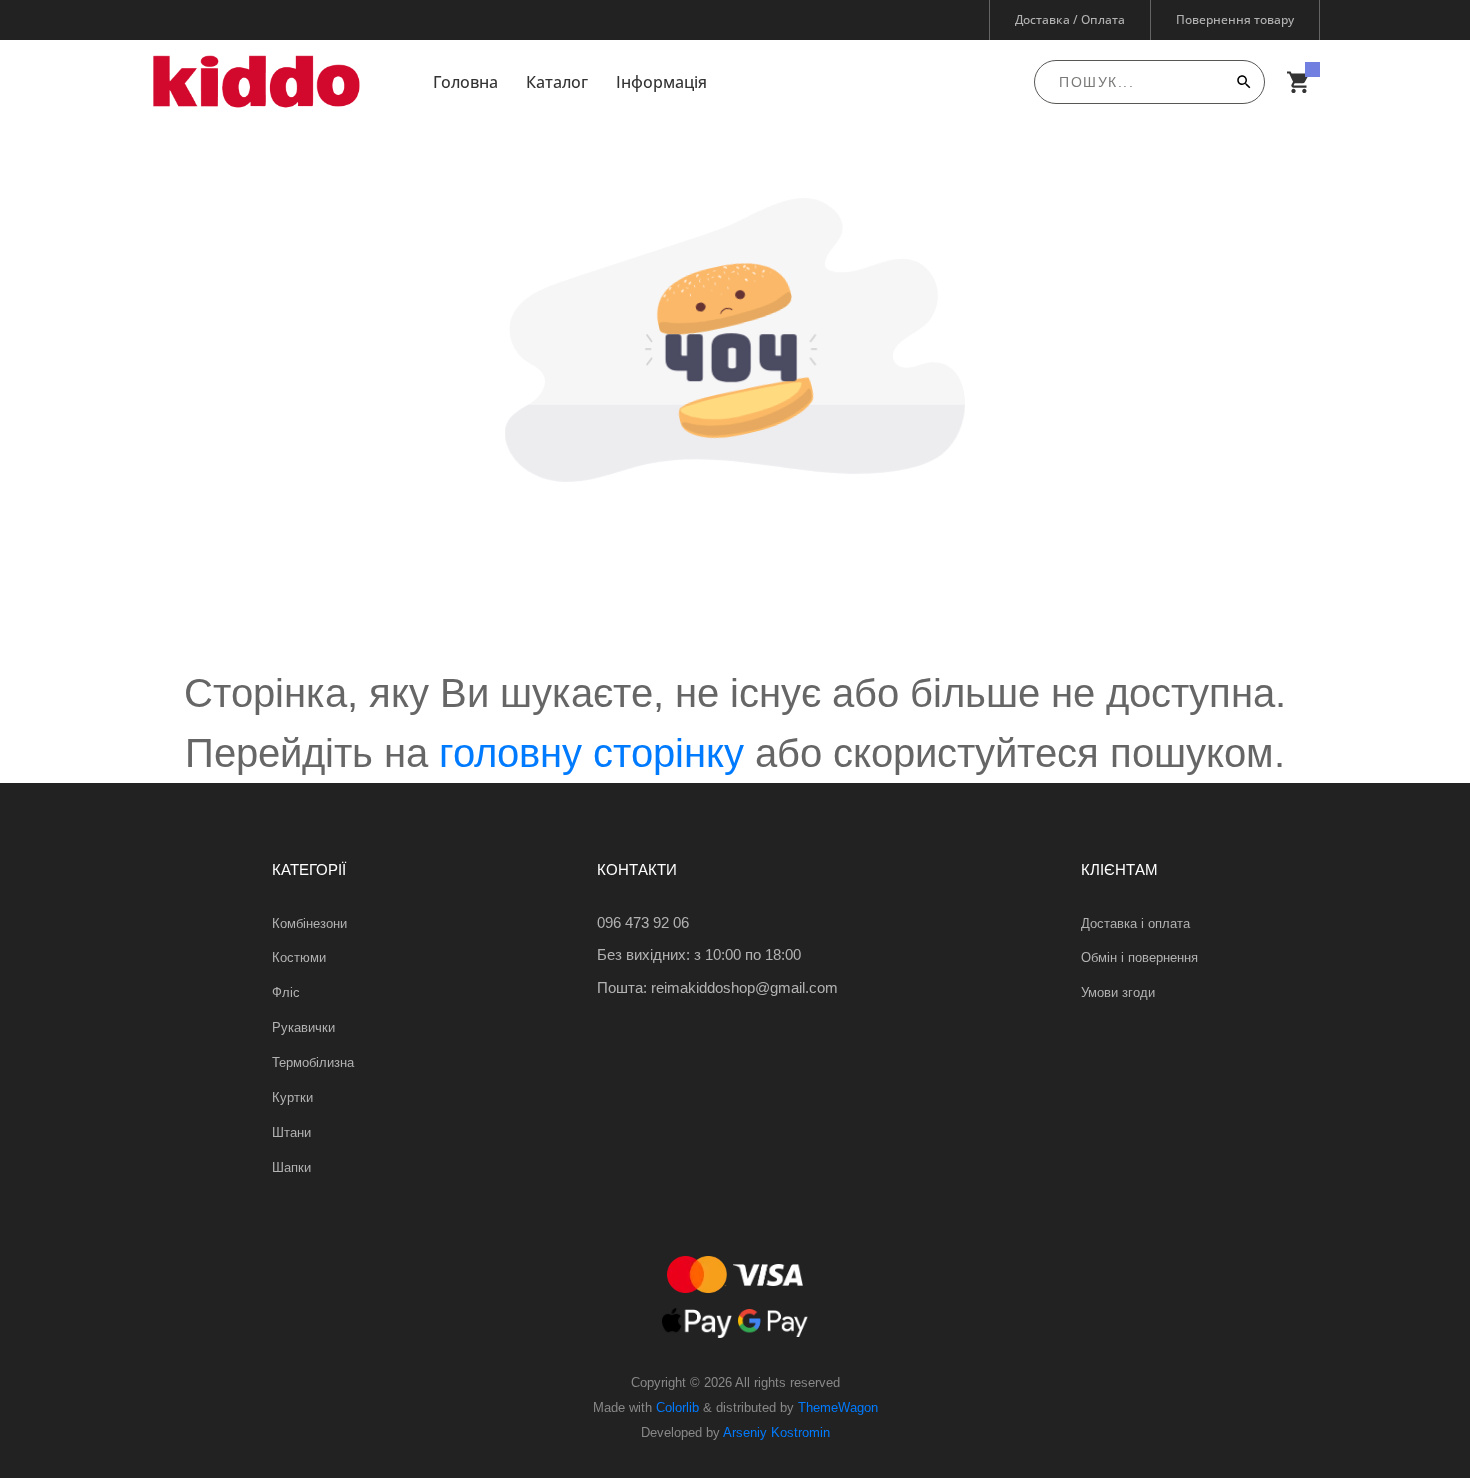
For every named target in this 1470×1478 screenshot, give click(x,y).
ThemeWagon (838, 1407)
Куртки (292, 1097)
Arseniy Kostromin (776, 1432)
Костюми (299, 957)
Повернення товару (1235, 19)
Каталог (557, 82)
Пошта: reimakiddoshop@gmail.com (717, 987)
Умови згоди (1118, 992)
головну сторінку (591, 753)
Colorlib (677, 1407)
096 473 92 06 (643, 922)
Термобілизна (313, 1062)
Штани (291, 1132)
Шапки (291, 1167)
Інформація (661, 82)
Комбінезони (309, 923)
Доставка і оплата (1135, 923)
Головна (465, 82)
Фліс (286, 992)
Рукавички (303, 1027)
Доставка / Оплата (1070, 19)
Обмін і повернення (1139, 957)
